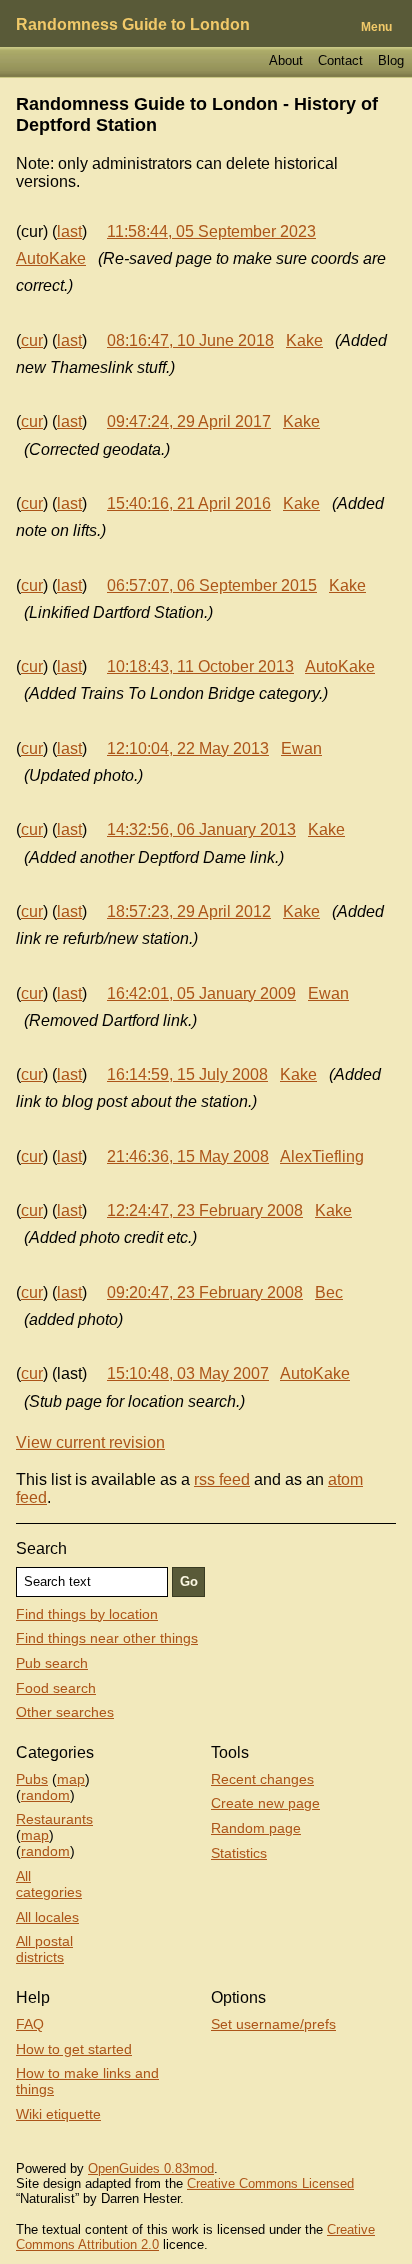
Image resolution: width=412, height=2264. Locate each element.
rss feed (222, 1479)
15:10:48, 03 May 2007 (188, 1373)
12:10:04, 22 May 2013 (188, 748)
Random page (256, 1828)
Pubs (32, 1779)
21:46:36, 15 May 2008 (188, 1156)
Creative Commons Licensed (270, 2183)
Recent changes (262, 1779)
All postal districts (44, 1949)
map (71, 1779)
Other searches (65, 1712)
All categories (49, 1884)
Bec (329, 1292)
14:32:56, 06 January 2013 (201, 829)
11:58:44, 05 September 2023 (211, 231)
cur (32, 340)
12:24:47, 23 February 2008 (205, 1210)
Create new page (265, 1803)
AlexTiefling (322, 1156)
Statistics (239, 1853)
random (45, 1795)
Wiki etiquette (58, 2114)
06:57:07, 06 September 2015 (212, 585)
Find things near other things (107, 1638)
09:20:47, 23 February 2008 (205, 1292)
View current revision (90, 1442)
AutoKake (51, 258)
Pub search (52, 1663)
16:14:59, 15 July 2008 (187, 1074)
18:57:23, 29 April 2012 (189, 911)
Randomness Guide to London (133, 24)
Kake (304, 340)
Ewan (301, 748)
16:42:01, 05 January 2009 (201, 993)
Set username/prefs (273, 2024)
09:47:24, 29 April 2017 (189, 421)
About (286, 60)
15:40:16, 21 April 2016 (189, 503)
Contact (340, 60)
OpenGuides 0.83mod (151, 2168)
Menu (376, 27)
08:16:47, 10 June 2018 (190, 340)
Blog (391, 60)
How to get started (74, 2049)
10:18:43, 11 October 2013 (200, 666)
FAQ (30, 2024)
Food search (56, 1688)
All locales (47, 1917)
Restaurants (54, 1819)
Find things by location (87, 1614)
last (69, 231)
